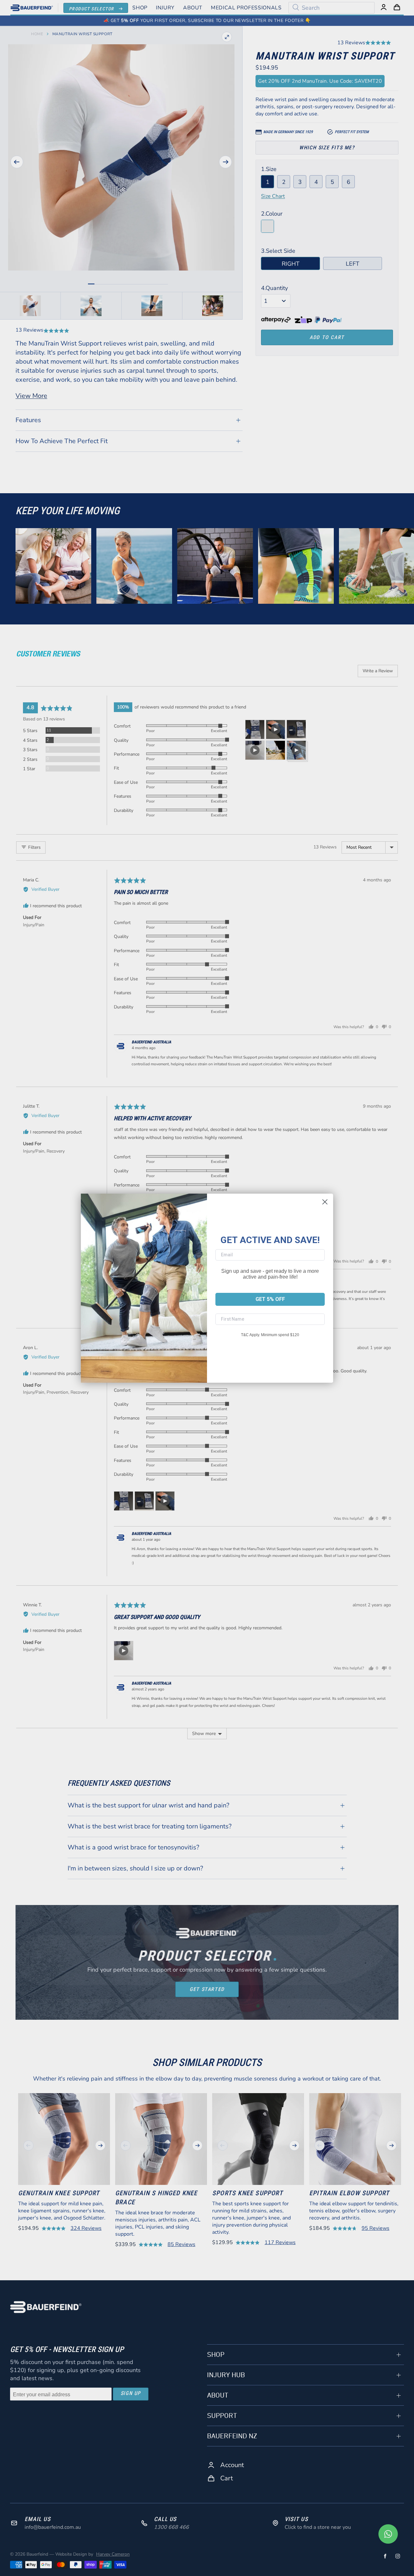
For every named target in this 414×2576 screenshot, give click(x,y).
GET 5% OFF (270, 1299)
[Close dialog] (325, 1202)
